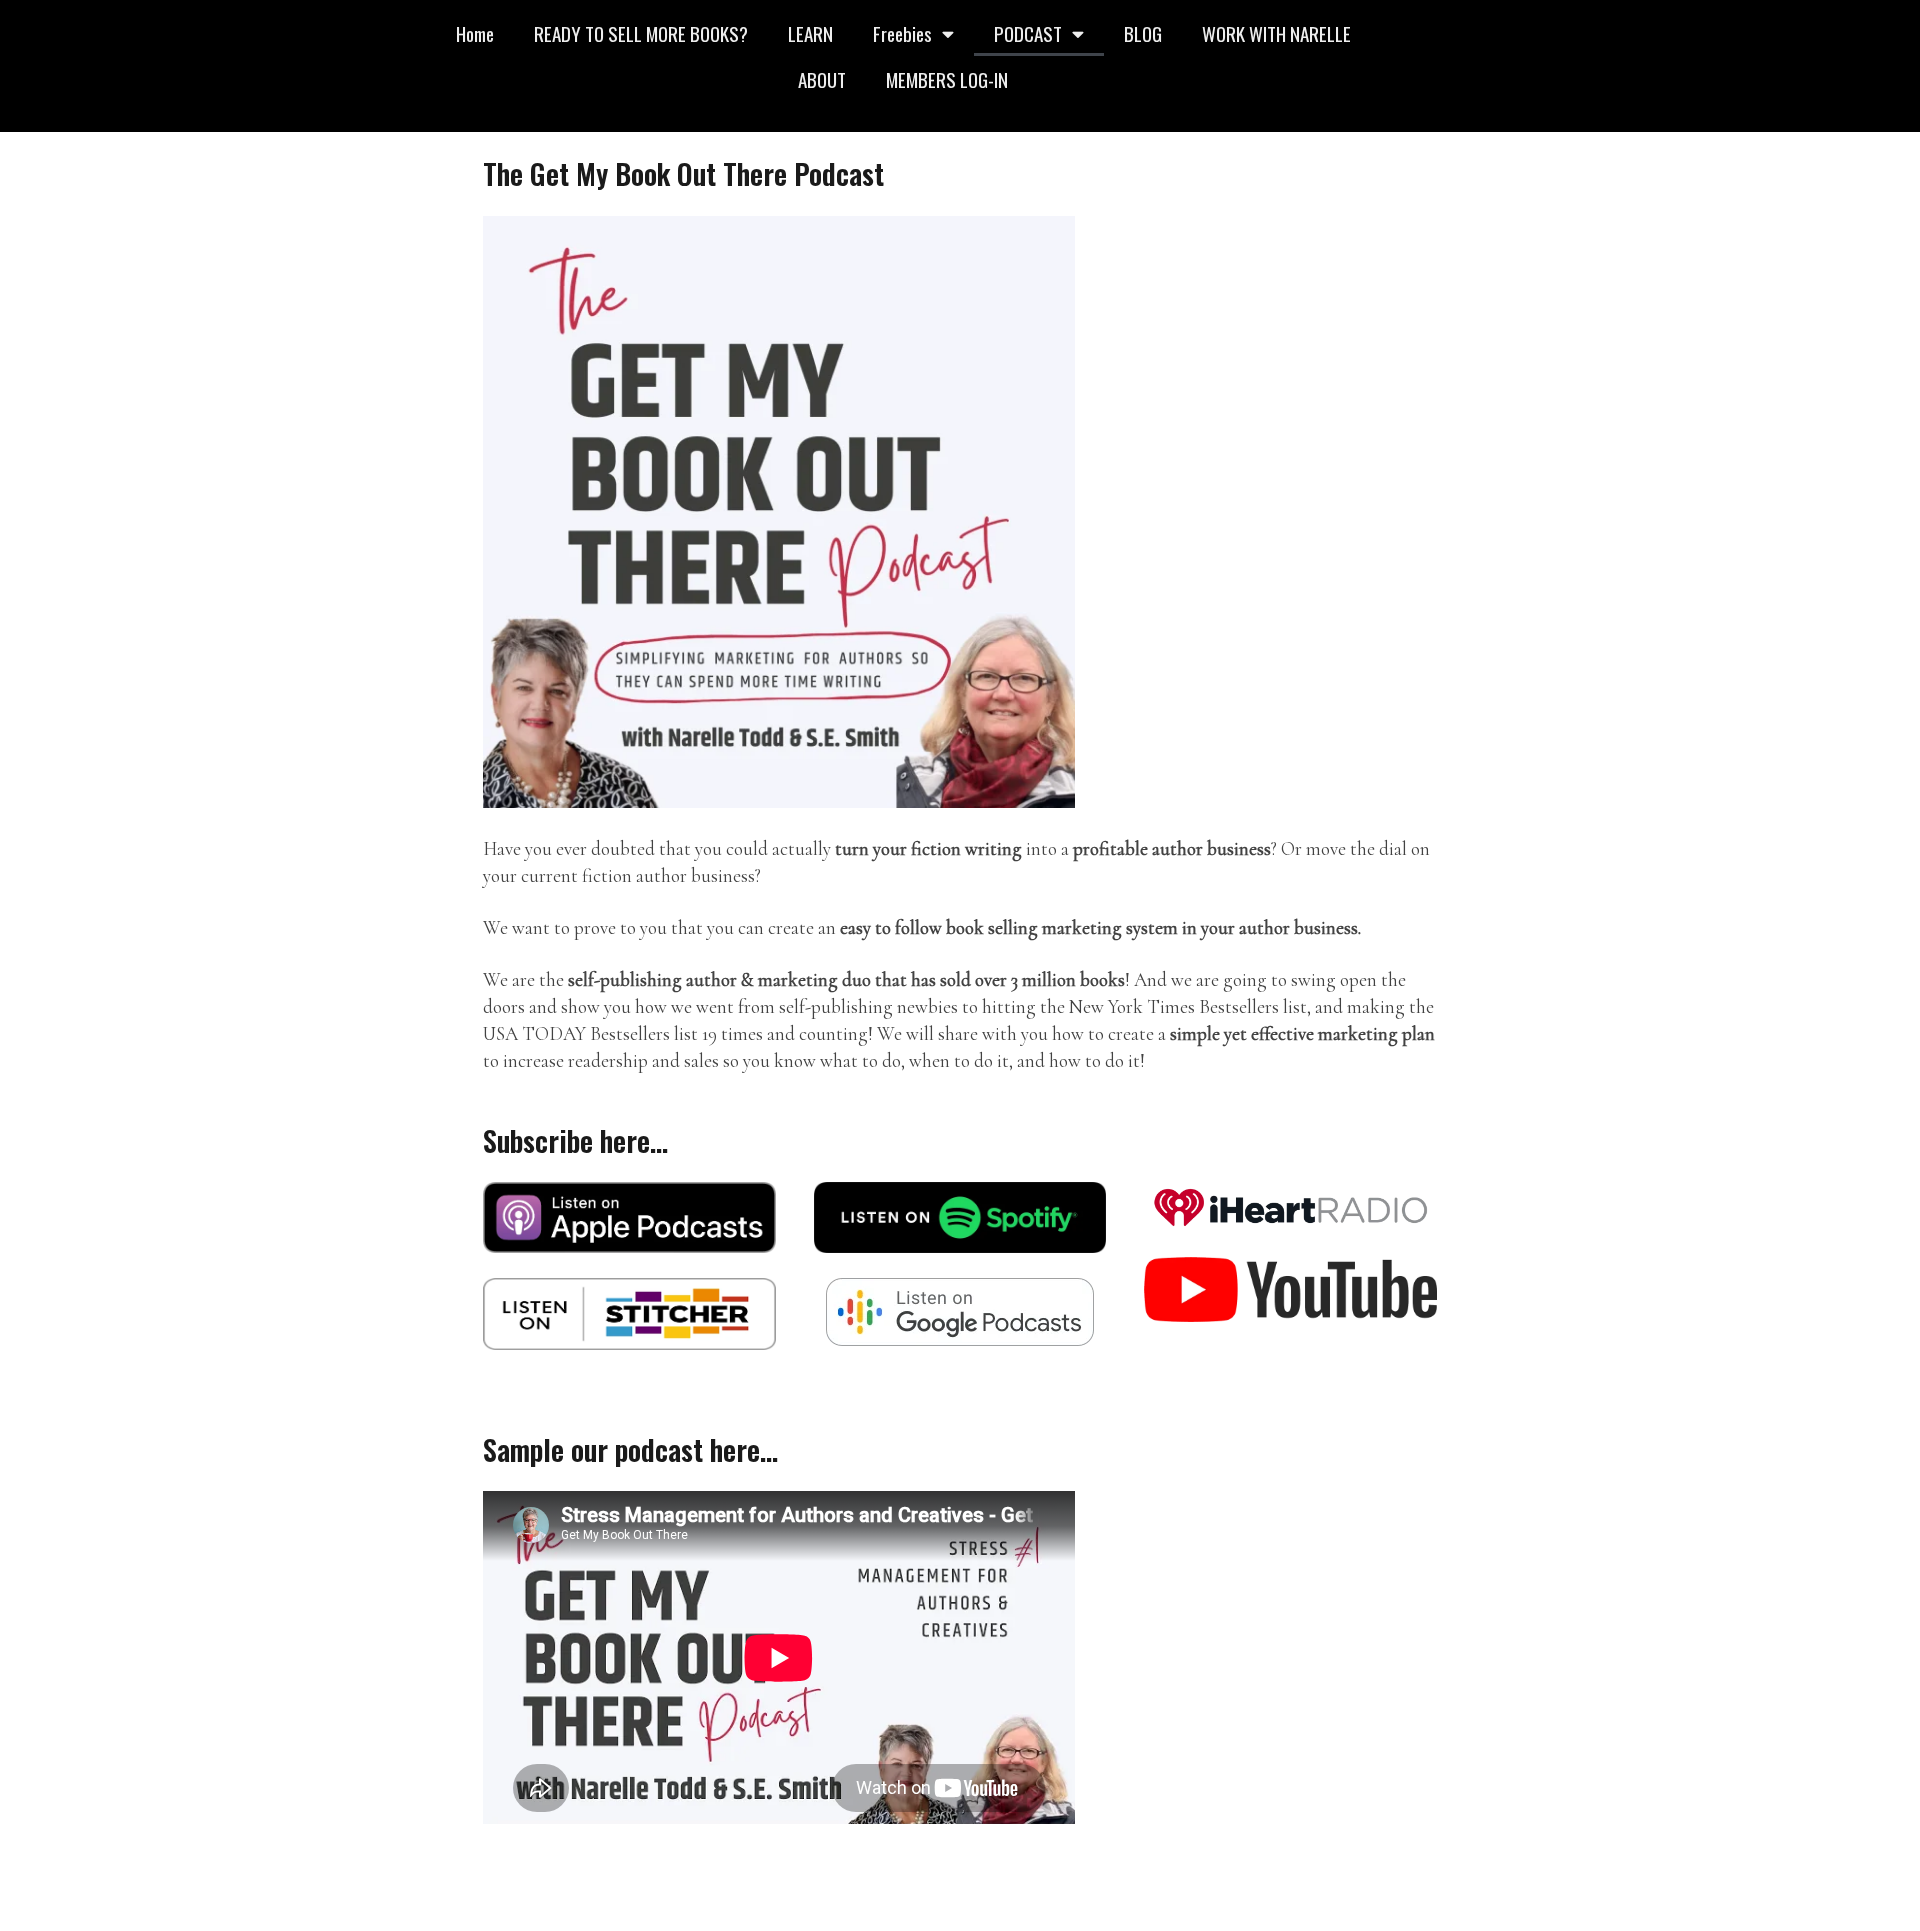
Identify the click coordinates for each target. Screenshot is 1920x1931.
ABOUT (822, 79)
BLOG (1143, 33)
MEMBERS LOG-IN (947, 79)
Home (475, 33)
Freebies (902, 33)
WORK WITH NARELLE (1276, 33)
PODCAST (1028, 33)
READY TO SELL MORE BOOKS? (641, 33)
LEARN (810, 33)
